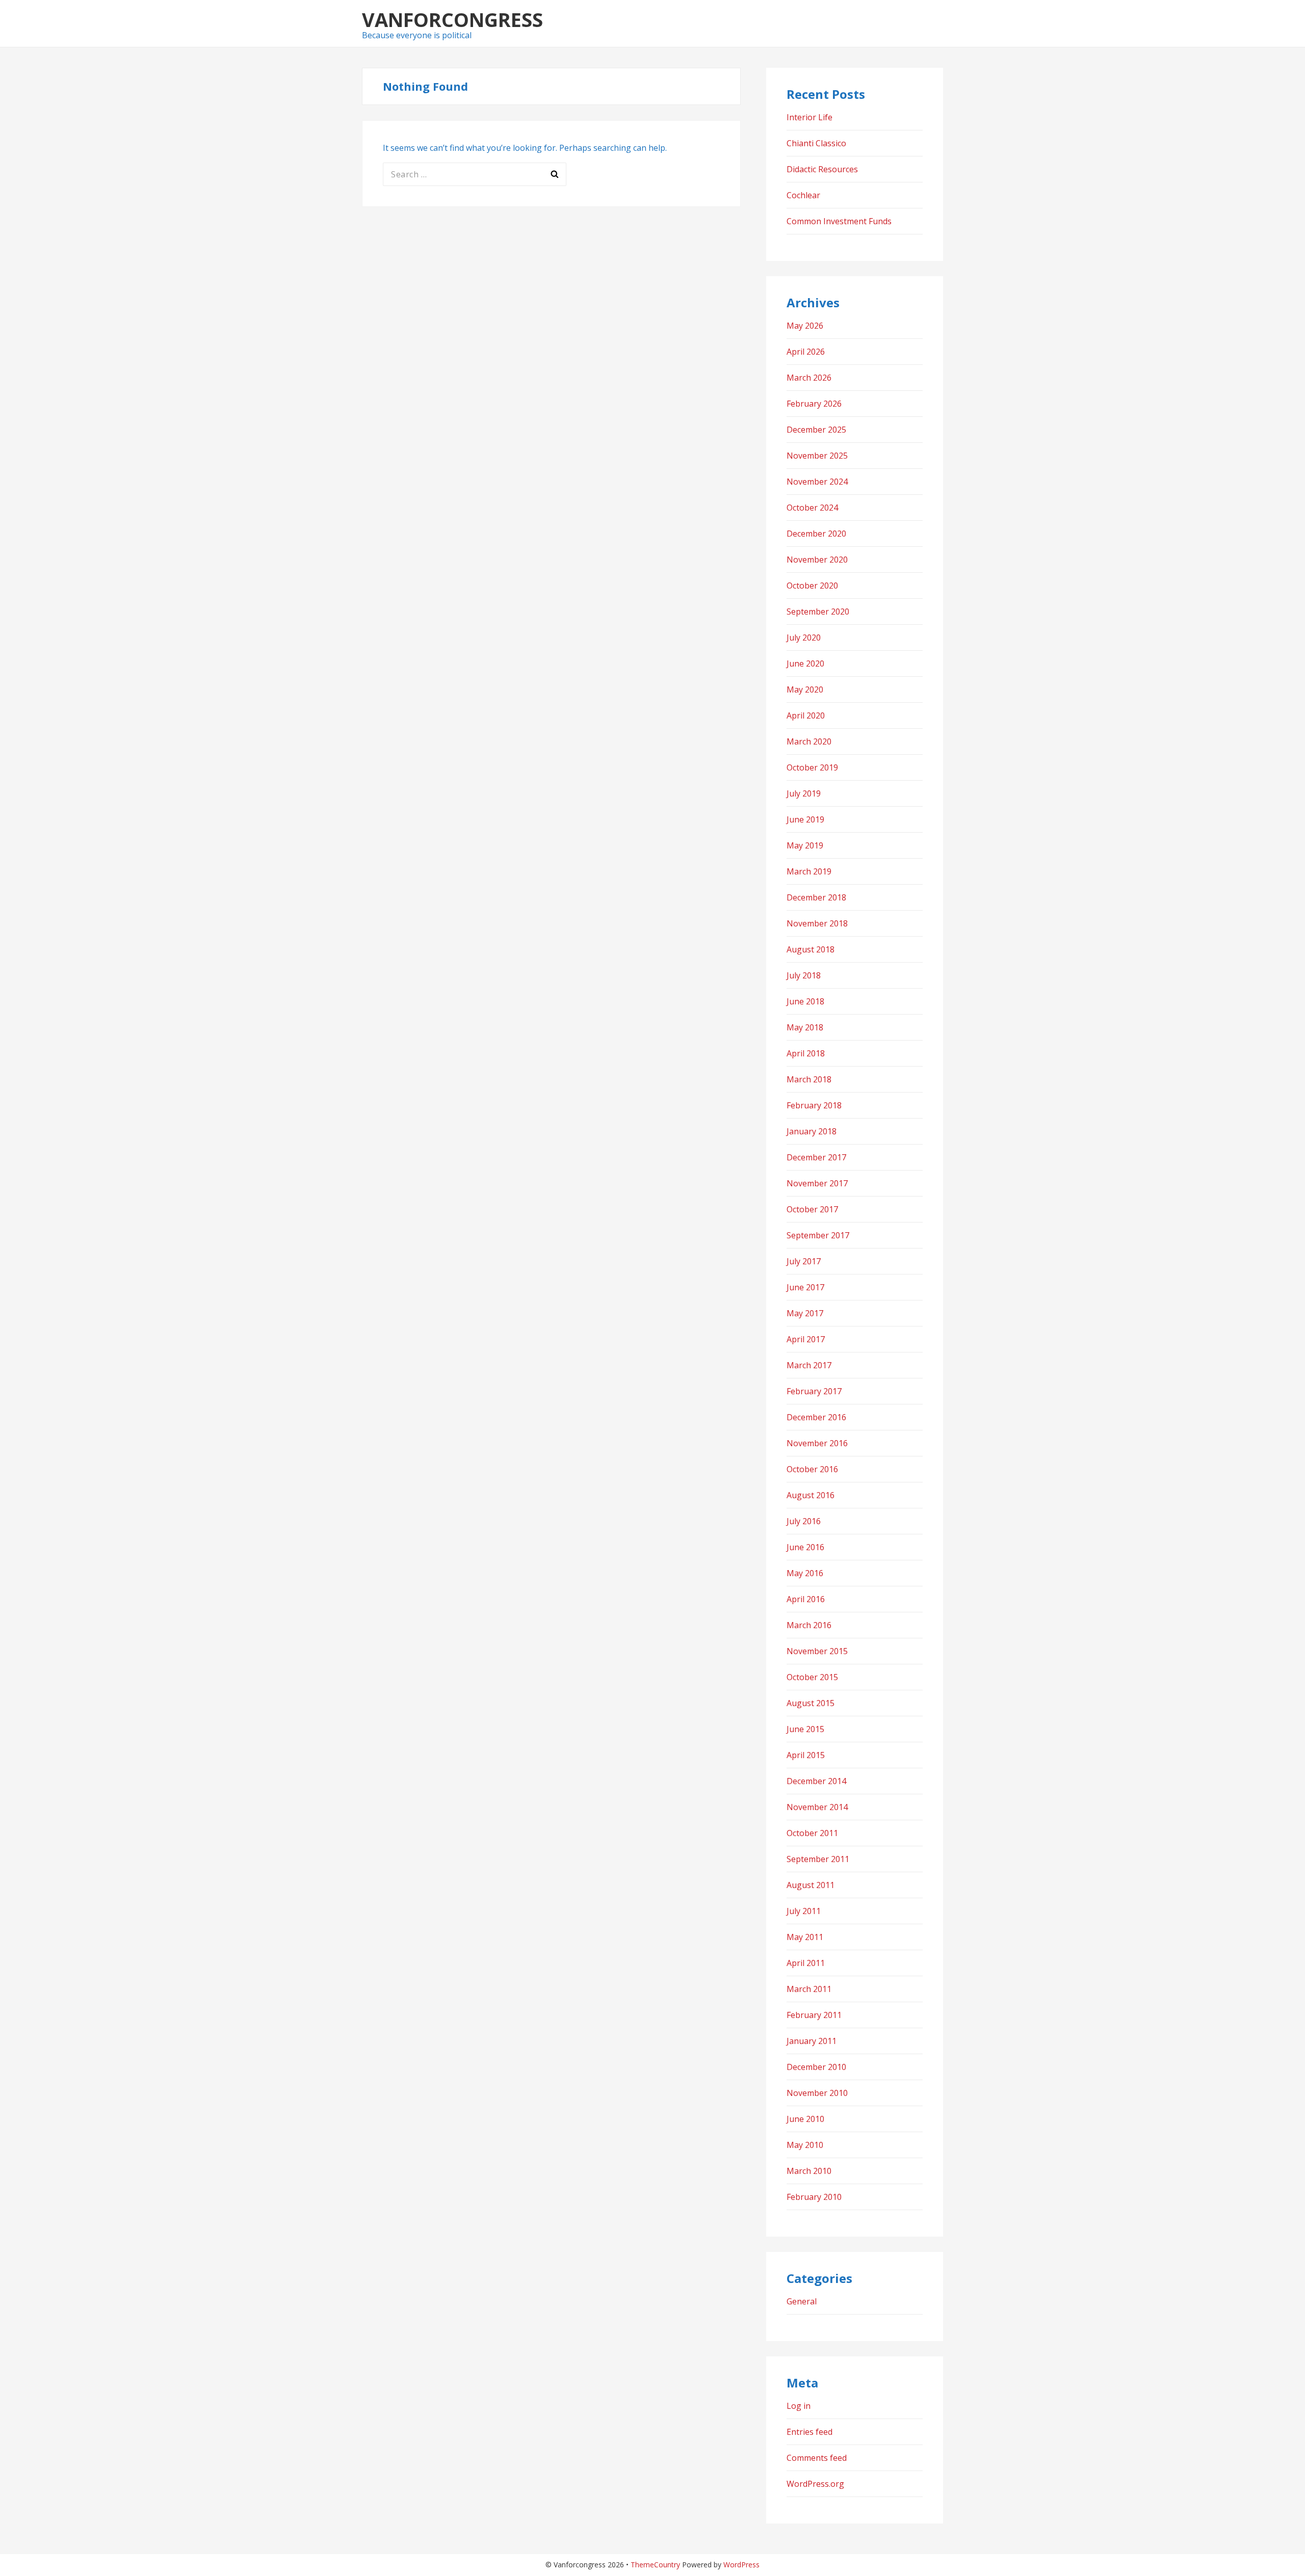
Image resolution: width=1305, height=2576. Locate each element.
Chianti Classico (816, 143)
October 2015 (812, 1677)
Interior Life (810, 117)
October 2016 (812, 1469)
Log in (799, 2406)
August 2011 (811, 1885)
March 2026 (809, 378)
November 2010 (817, 2093)
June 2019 (805, 819)
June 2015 (805, 1729)
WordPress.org (815, 2484)
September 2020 (818, 612)
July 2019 (804, 793)
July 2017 (804, 1261)
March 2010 (809, 2171)
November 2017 (817, 1183)
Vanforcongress (452, 19)
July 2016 (804, 1521)
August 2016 (811, 1495)
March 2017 (809, 1365)
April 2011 (806, 1963)
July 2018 (804, 975)
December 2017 (816, 1157)
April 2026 (806, 352)
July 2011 (804, 1911)
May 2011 (805, 1937)
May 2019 (805, 845)
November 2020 (817, 560)
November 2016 (817, 1443)
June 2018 (805, 1001)
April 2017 (806, 1339)
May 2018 (805, 1027)
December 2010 (816, 2067)
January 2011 (812, 2041)
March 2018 (809, 1079)
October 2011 (812, 1833)
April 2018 (806, 1053)
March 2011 (809, 1989)
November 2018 (817, 923)
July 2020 (804, 638)
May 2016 (805, 1573)
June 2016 (805, 1547)
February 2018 (814, 1105)
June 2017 (805, 1287)
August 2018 (811, 949)
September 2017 (818, 1235)
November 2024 (817, 482)
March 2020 (809, 741)
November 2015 (817, 1651)
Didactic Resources (822, 169)
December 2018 (816, 897)
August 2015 (811, 1703)
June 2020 (805, 663)
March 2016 (809, 1625)
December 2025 (816, 430)
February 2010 (814, 2197)
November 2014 (817, 1807)
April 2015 (806, 1755)
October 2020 (812, 586)
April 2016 (806, 1599)
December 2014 (816, 1781)
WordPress (741, 2565)
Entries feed (810, 2432)
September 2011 (818, 1859)
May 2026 (805, 326)
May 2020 (805, 689)
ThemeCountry (655, 2565)
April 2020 (806, 715)
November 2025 (817, 456)
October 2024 (812, 508)
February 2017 (814, 1391)
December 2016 (816, 1417)
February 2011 (814, 2015)
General (802, 2301)
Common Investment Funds (839, 221)
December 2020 (816, 534)
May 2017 (805, 1313)
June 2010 (805, 2119)
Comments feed (817, 2458)
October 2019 (812, 767)
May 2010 (805, 2145)
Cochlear (803, 195)
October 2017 (812, 1209)
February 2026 (814, 404)
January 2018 (812, 1131)
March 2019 (809, 871)
